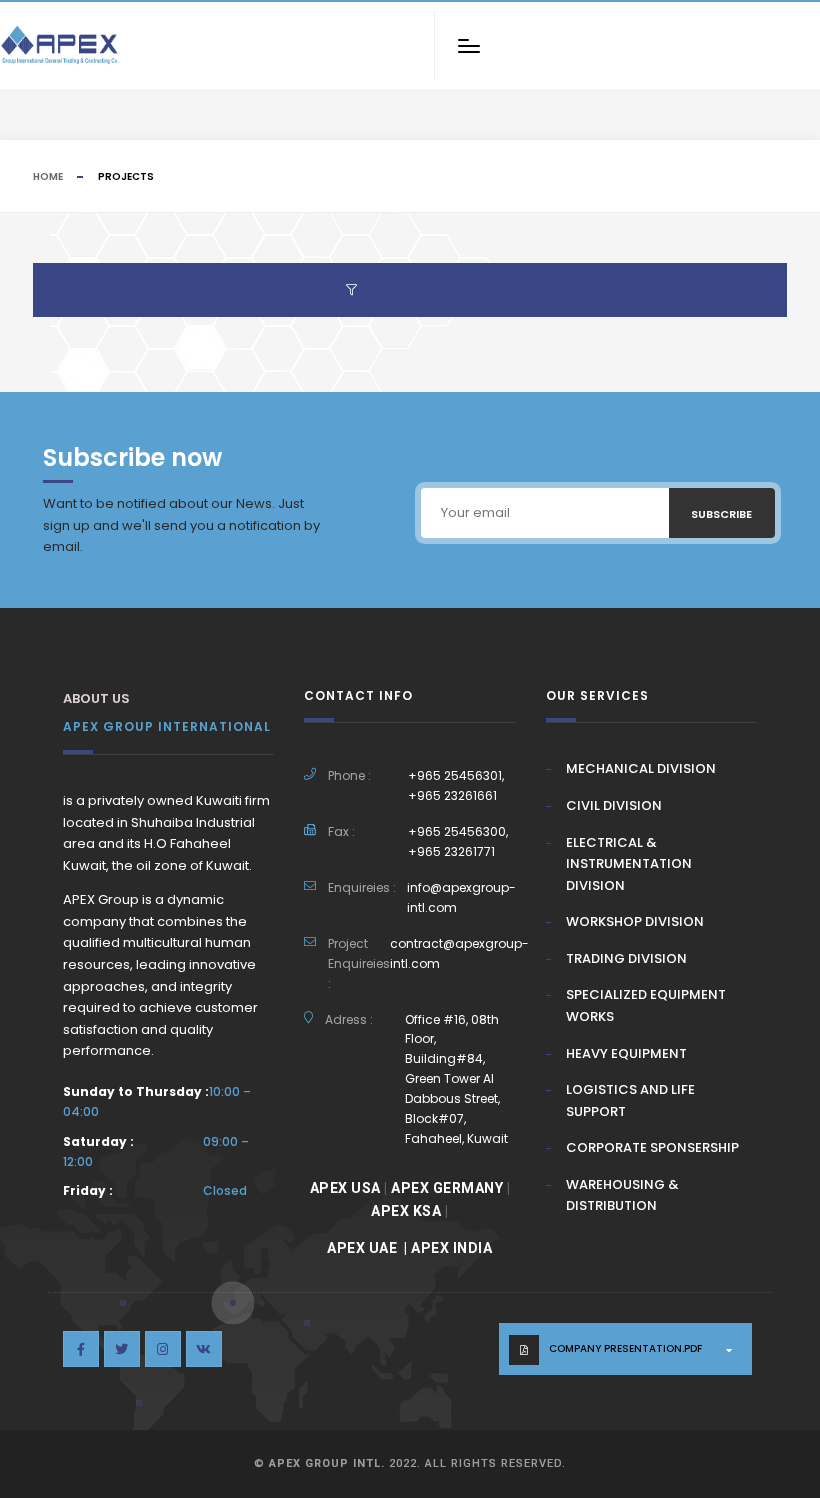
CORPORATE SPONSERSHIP (652, 1147)
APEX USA (345, 1188)
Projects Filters (420, 290)
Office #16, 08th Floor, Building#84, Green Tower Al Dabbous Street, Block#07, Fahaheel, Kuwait (456, 1079)
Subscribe (721, 514)
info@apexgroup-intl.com (461, 897)
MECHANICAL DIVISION (641, 768)
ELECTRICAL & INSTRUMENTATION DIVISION (629, 864)
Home (48, 176)
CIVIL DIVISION (614, 805)
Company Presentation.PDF (625, 1348)
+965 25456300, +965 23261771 (458, 841)
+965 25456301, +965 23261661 (456, 785)
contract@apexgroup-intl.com (459, 953)
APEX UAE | (369, 1248)
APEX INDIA (451, 1248)
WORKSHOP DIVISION (635, 921)
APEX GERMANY (447, 1188)
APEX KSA (406, 1211)
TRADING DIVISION (626, 958)
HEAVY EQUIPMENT (626, 1053)
